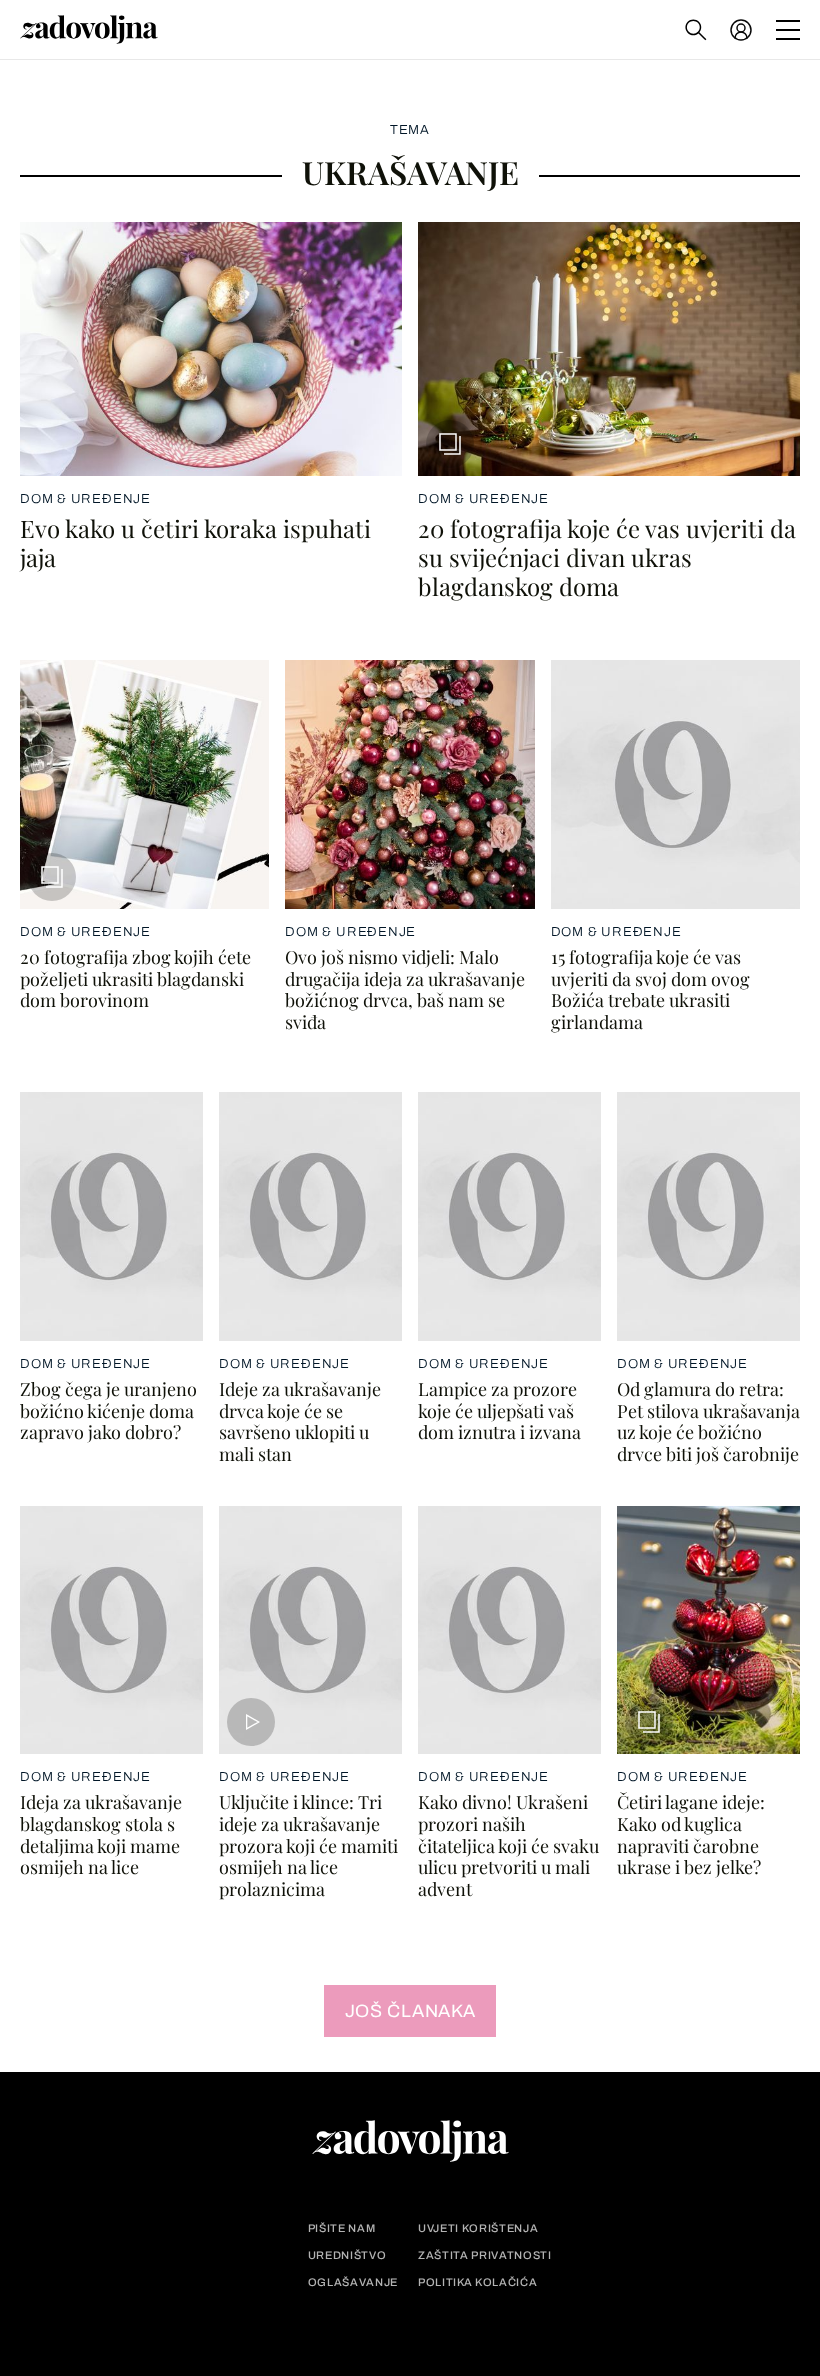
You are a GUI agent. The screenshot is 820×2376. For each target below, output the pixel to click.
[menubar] (743, 30)
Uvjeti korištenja (478, 2228)
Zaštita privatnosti (485, 2255)
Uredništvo (347, 2255)
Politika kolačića (477, 2282)
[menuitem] (741, 30)
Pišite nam (342, 2228)
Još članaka (410, 2011)
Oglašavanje (353, 2282)
